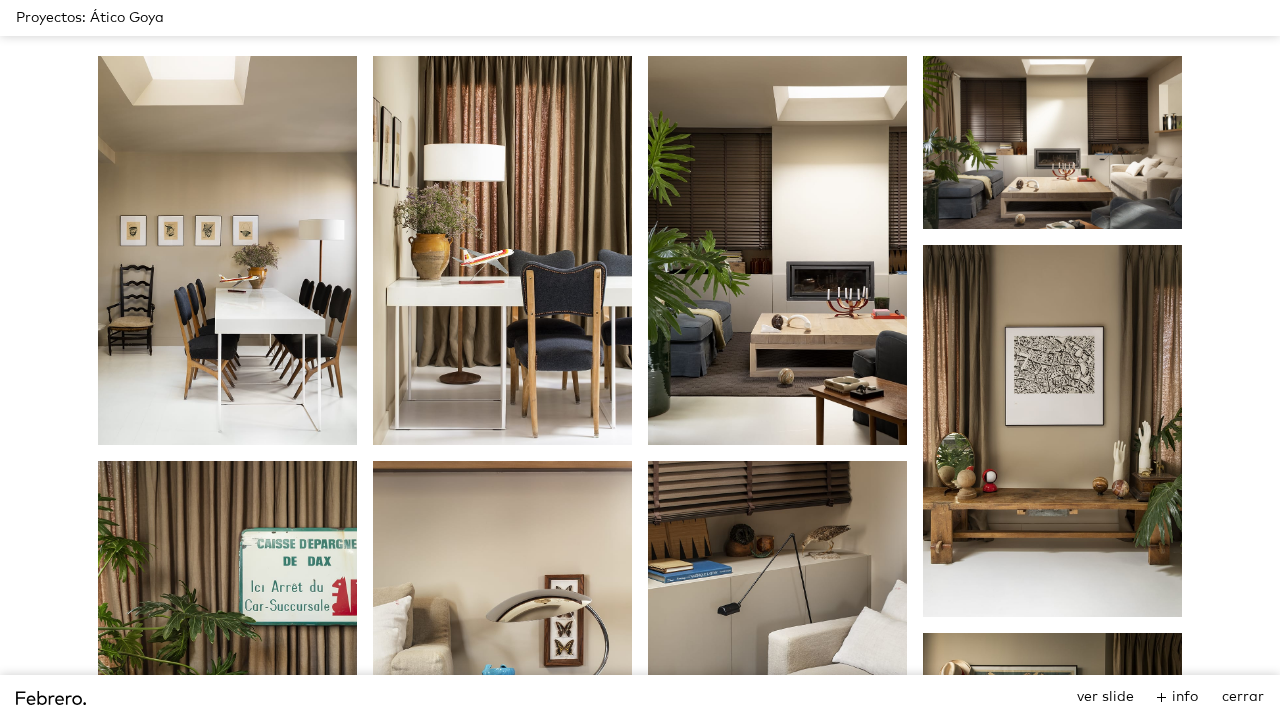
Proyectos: (51, 18)
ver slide (1105, 697)
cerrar (1243, 697)
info (1185, 697)
